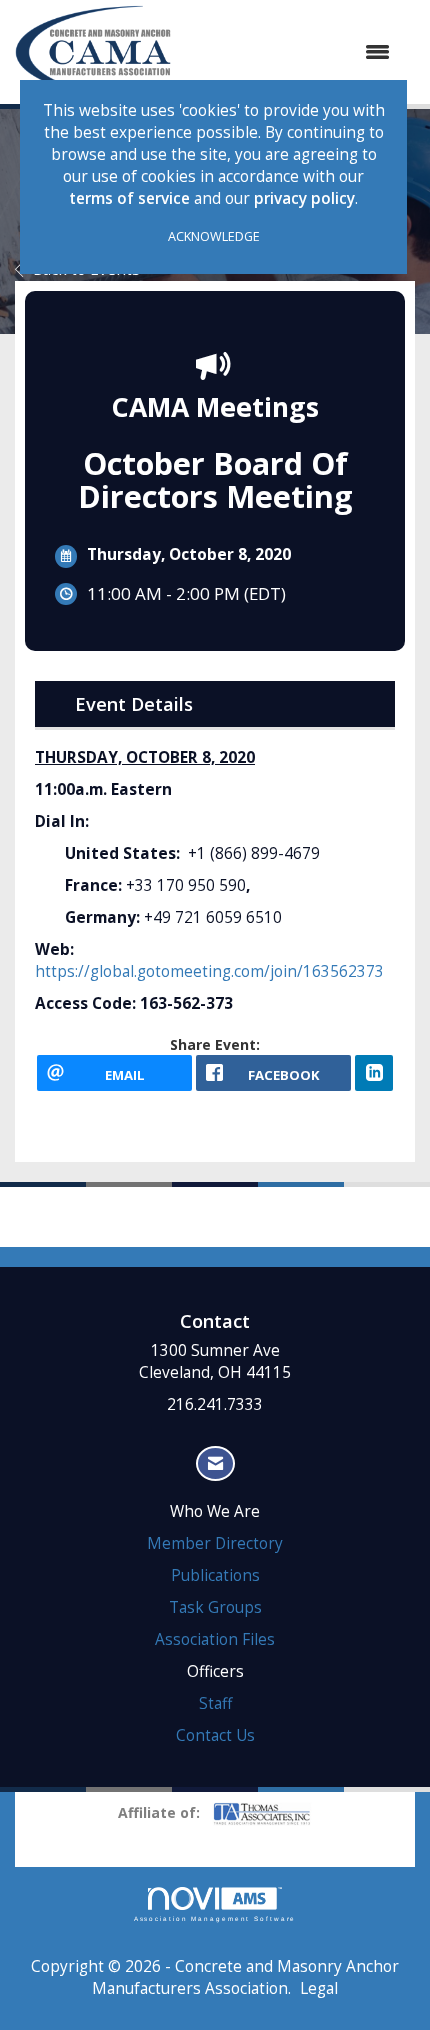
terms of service (129, 198)
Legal (319, 1988)
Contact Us (215, 1735)
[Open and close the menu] (290, 52)
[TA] (262, 1811)
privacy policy (304, 198)
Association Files (215, 1639)
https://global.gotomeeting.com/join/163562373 (209, 971)
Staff (215, 1703)
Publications (215, 1575)
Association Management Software (215, 1918)
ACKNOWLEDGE (214, 236)
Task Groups (215, 1607)
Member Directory (215, 1543)
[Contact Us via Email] (215, 1463)
